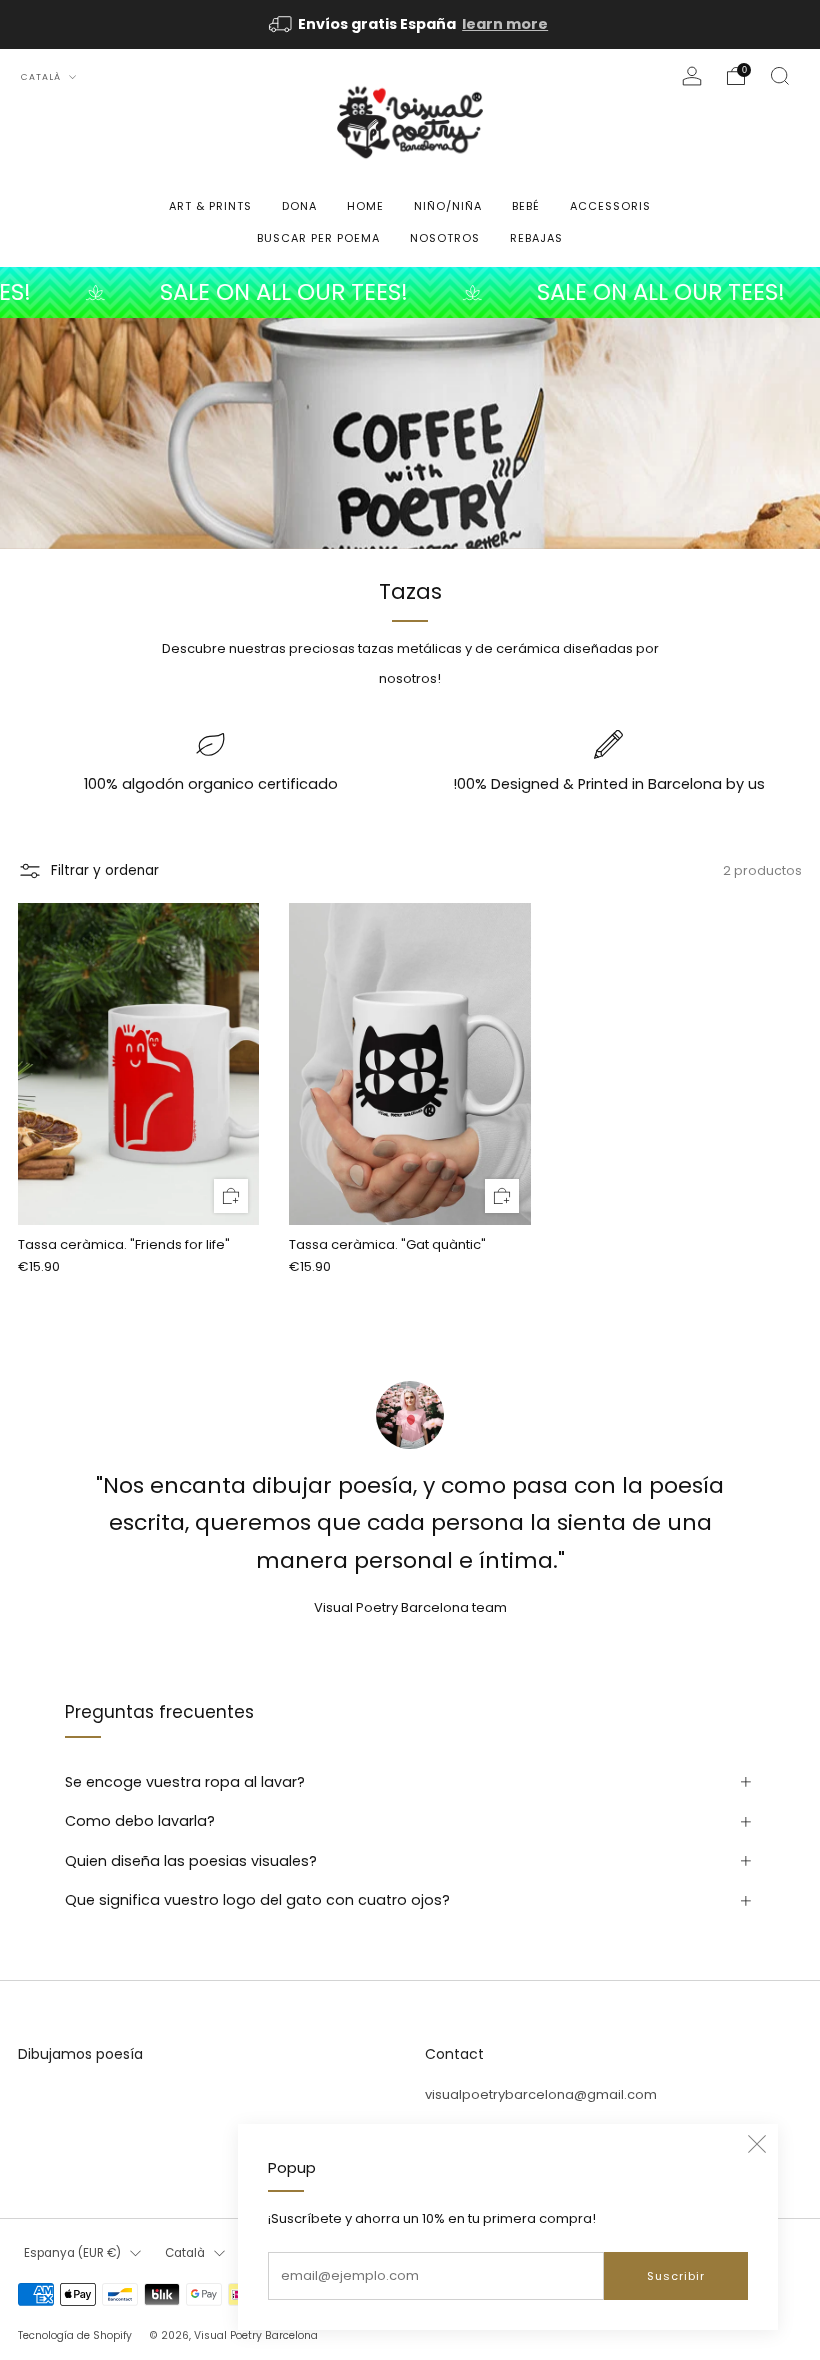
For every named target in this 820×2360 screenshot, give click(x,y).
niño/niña (448, 206)
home (365, 206)
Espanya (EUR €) (72, 2253)
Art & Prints (210, 206)
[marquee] (410, 292)
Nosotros (445, 238)
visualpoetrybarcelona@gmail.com (541, 2094)
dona (299, 206)
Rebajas (536, 238)
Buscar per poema (318, 238)
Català (42, 77)
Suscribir (676, 2276)
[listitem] (410, 24)
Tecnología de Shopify (75, 2335)
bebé (526, 206)
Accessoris (610, 206)
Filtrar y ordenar (105, 870)
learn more (505, 24)
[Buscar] (780, 76)
